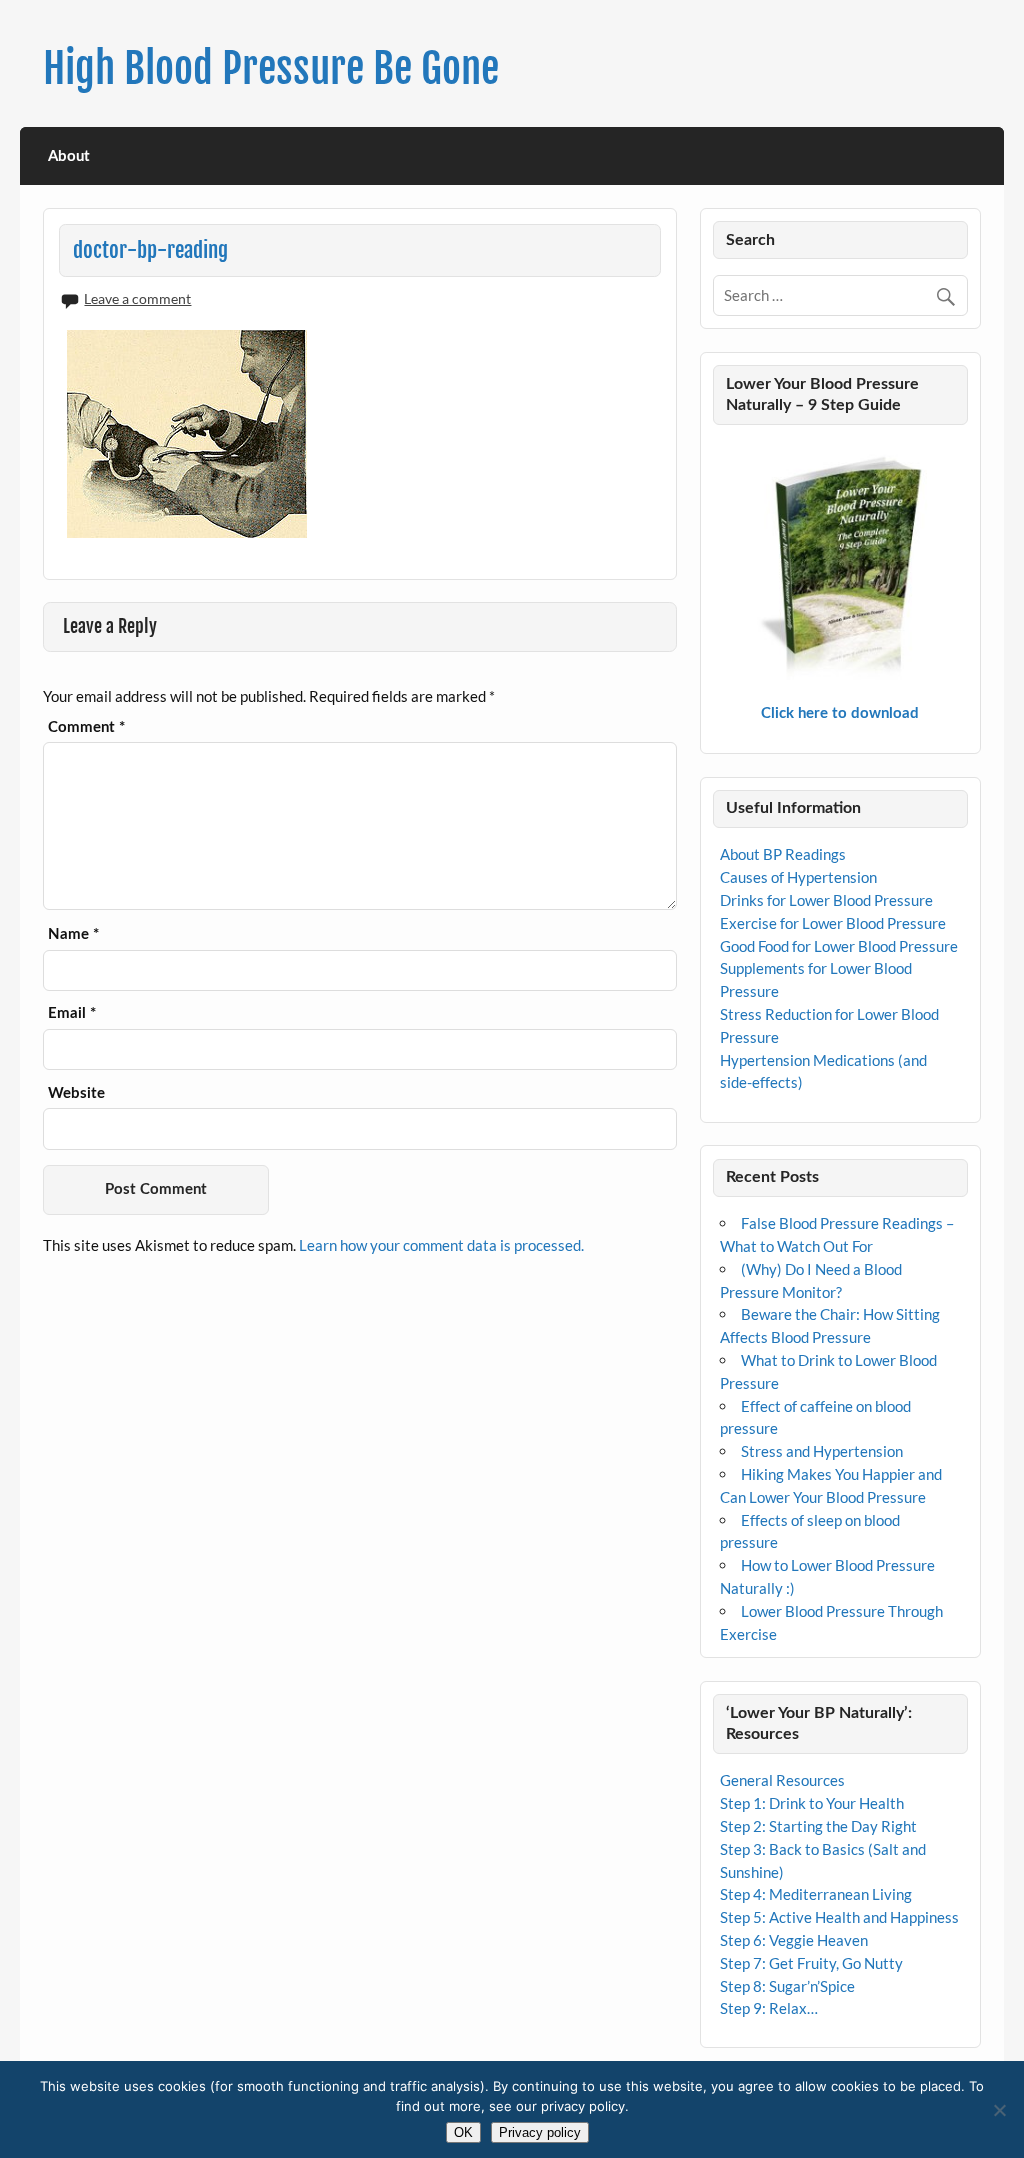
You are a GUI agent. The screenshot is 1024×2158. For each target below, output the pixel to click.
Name (73, 934)
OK (463, 2132)
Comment (86, 727)
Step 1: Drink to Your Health (812, 1803)
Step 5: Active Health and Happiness (839, 1917)
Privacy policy (540, 2132)
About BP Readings (783, 854)
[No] (999, 2110)
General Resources (782, 1780)
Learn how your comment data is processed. (441, 1245)
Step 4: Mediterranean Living (816, 1894)
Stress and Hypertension (822, 1451)
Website (76, 1093)
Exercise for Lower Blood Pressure (833, 923)
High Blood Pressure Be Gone (271, 68)
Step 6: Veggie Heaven (794, 1940)
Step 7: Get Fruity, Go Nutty (811, 1963)
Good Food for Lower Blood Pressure (839, 946)
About (69, 156)
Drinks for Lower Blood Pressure (826, 900)
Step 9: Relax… (769, 2008)
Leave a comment (137, 298)
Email (72, 1013)
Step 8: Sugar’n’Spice (787, 1986)
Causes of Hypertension (798, 877)
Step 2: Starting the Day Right (818, 1826)
